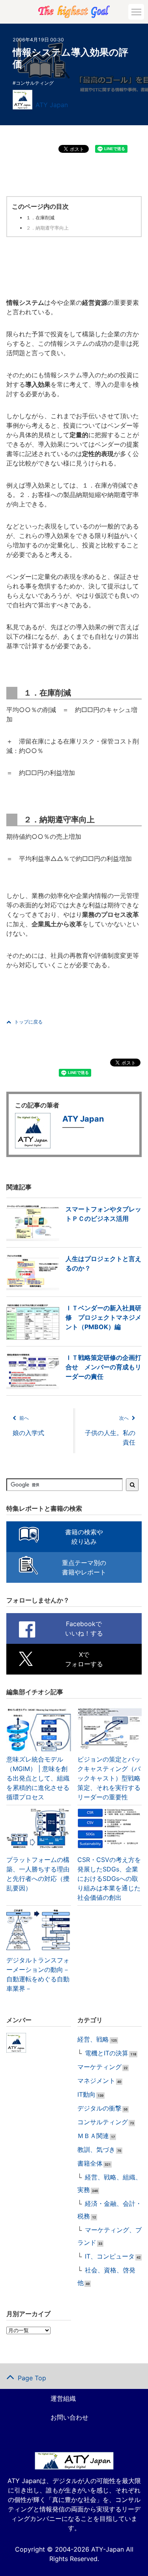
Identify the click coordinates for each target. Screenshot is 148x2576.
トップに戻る (28, 1022)
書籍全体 (90, 2163)
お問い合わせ (69, 2417)
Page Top (32, 2378)
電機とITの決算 (107, 2053)
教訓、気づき (96, 2149)
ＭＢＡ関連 (93, 2136)
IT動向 (86, 2094)
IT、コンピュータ (110, 2256)
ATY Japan (52, 105)
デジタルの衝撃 (99, 2108)
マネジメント (96, 2081)
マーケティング (99, 2067)
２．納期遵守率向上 (47, 228)
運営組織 (63, 2398)
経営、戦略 (93, 2039)
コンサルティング (35, 83)
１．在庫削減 (40, 218)
